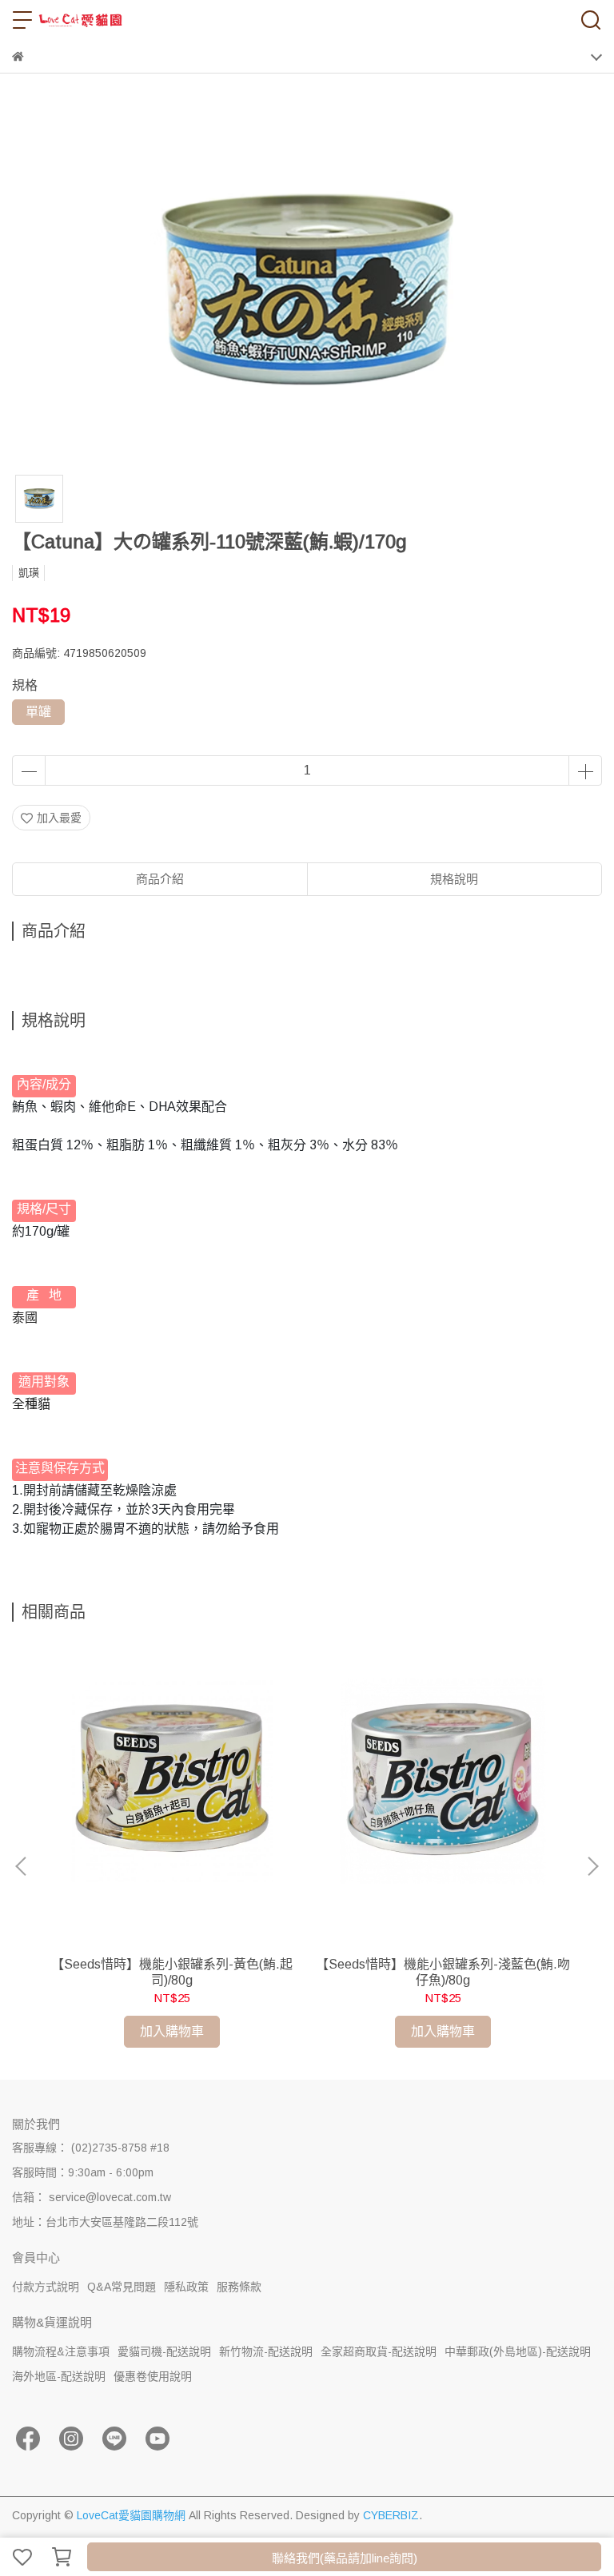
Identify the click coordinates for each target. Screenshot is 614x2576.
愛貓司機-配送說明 (164, 2351)
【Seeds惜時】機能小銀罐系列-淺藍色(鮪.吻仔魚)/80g (443, 1972)
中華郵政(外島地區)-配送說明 (518, 2351)
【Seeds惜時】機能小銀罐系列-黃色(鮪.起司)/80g (172, 1972)
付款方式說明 (46, 2287)
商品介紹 (160, 879)
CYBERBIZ (391, 2515)
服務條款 (239, 2287)
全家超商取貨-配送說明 (379, 2351)
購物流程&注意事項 (61, 2351)
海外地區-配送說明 (59, 2376)
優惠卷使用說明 (153, 2376)
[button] (592, 1866)
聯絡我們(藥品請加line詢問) (345, 2558)
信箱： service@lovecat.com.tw (92, 2197)
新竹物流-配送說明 (266, 2351)
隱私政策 (186, 2287)
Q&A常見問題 (122, 2287)
